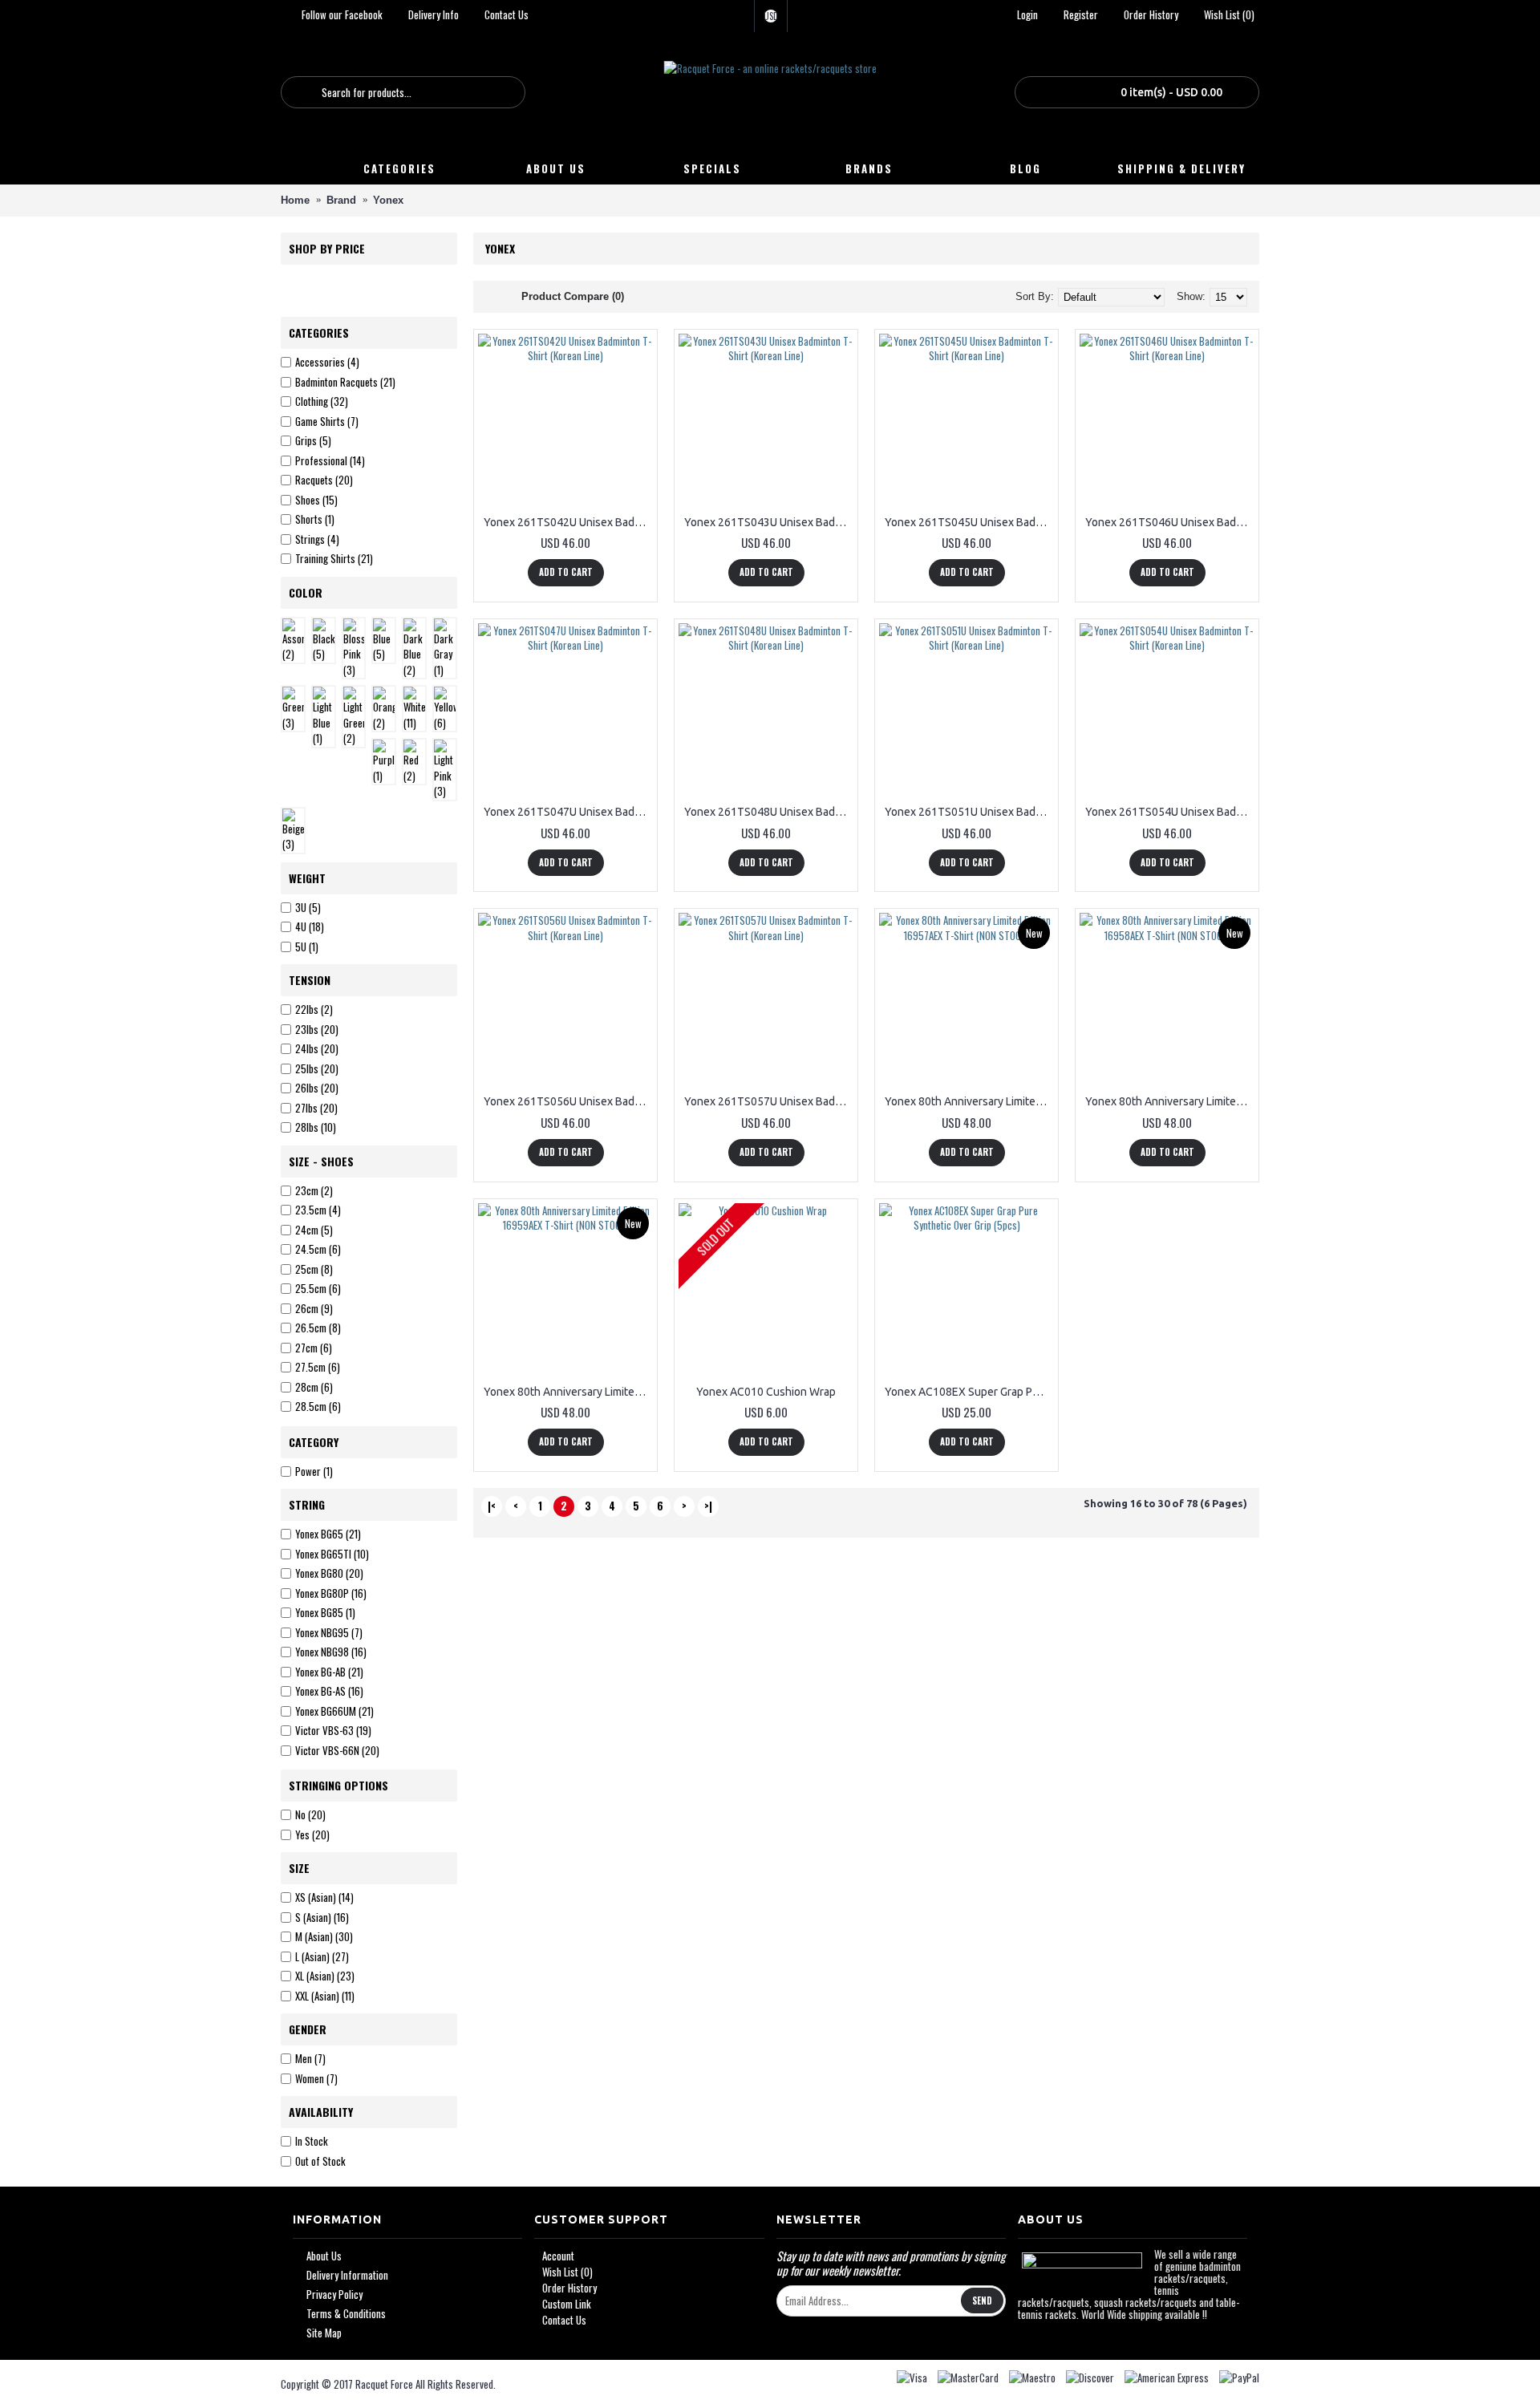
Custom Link (567, 2304)
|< (492, 1506)
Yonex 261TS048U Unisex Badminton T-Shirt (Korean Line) (769, 812)
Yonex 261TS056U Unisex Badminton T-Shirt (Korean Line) (568, 1101)
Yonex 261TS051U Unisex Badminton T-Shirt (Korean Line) (969, 812)
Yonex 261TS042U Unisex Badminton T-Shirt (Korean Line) (568, 522)
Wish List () (567, 2272)
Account (558, 2256)
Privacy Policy (334, 2294)
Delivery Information (347, 2275)
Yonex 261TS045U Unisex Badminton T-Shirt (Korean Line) (969, 522)
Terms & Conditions (346, 2314)
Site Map (324, 2333)
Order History (569, 2288)
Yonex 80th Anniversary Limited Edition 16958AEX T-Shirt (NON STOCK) (1170, 1101)
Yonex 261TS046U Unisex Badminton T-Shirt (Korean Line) (1170, 522)
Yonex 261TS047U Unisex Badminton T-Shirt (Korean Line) (568, 812)
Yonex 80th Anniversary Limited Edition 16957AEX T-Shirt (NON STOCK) (969, 1101)
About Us (324, 2256)
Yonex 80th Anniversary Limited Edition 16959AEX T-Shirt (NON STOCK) (568, 1392)
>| (708, 1506)
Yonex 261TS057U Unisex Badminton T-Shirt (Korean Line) (769, 1101)
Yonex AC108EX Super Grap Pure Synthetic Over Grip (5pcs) (969, 1392)
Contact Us (564, 2320)
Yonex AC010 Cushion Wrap (766, 1392)
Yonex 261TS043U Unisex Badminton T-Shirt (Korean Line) (769, 522)
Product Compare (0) (573, 296)
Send (982, 2301)
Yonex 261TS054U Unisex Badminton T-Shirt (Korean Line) (1170, 812)
